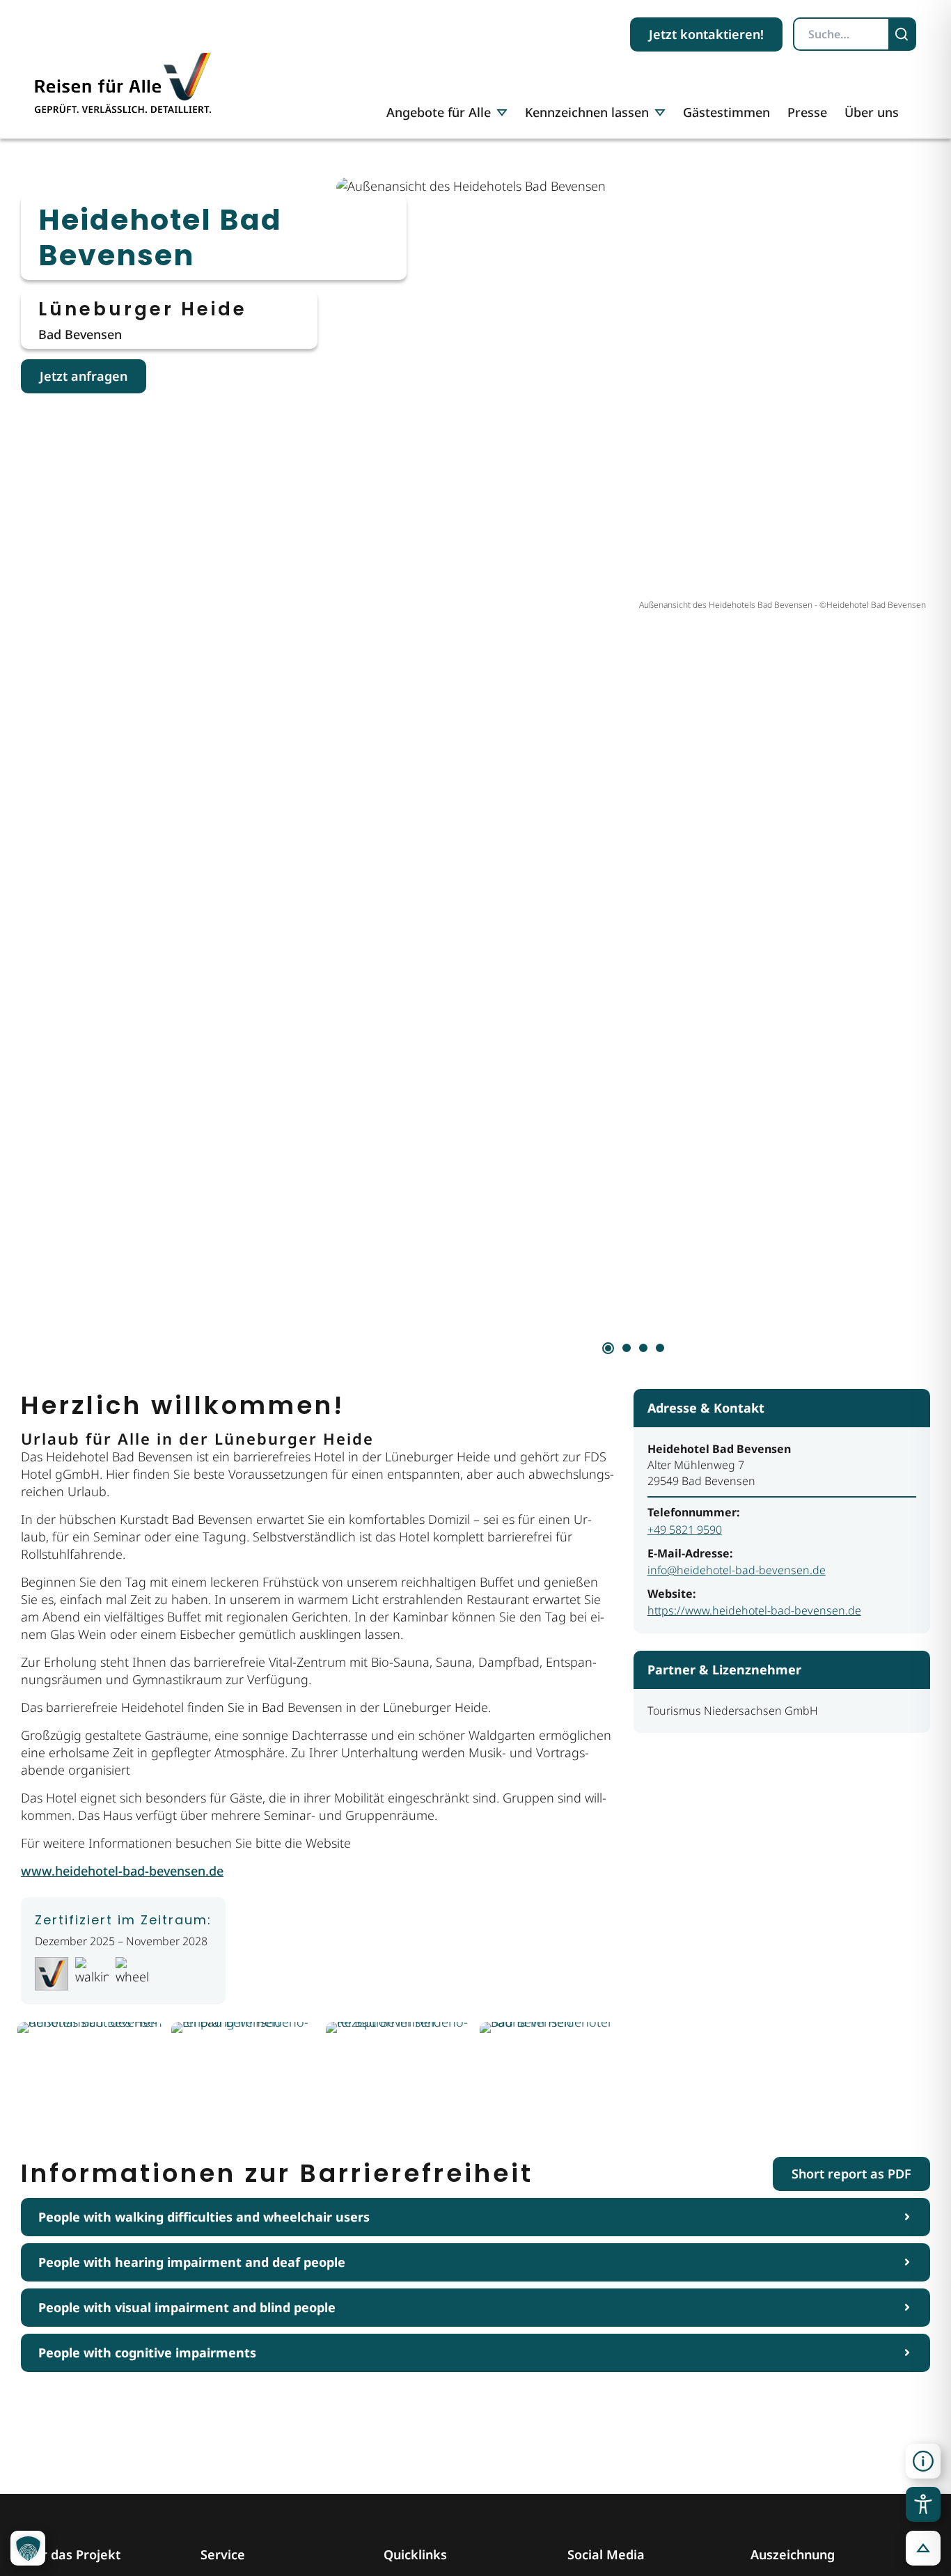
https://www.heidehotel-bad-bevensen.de (754, 1610)
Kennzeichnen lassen (587, 112)
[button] (923, 2461)
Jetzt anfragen (84, 376)
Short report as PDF (851, 2174)
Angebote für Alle (439, 112)
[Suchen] (903, 34)
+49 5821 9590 (685, 1530)
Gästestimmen (726, 112)
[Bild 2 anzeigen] (627, 1348)
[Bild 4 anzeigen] (660, 1348)
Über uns (872, 112)
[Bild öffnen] (90, 2072)
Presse (807, 112)
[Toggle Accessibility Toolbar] (923, 2504)
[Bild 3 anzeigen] (643, 1348)
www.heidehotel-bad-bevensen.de (122, 1871)
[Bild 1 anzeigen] (608, 1348)
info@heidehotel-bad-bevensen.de (737, 1570)
